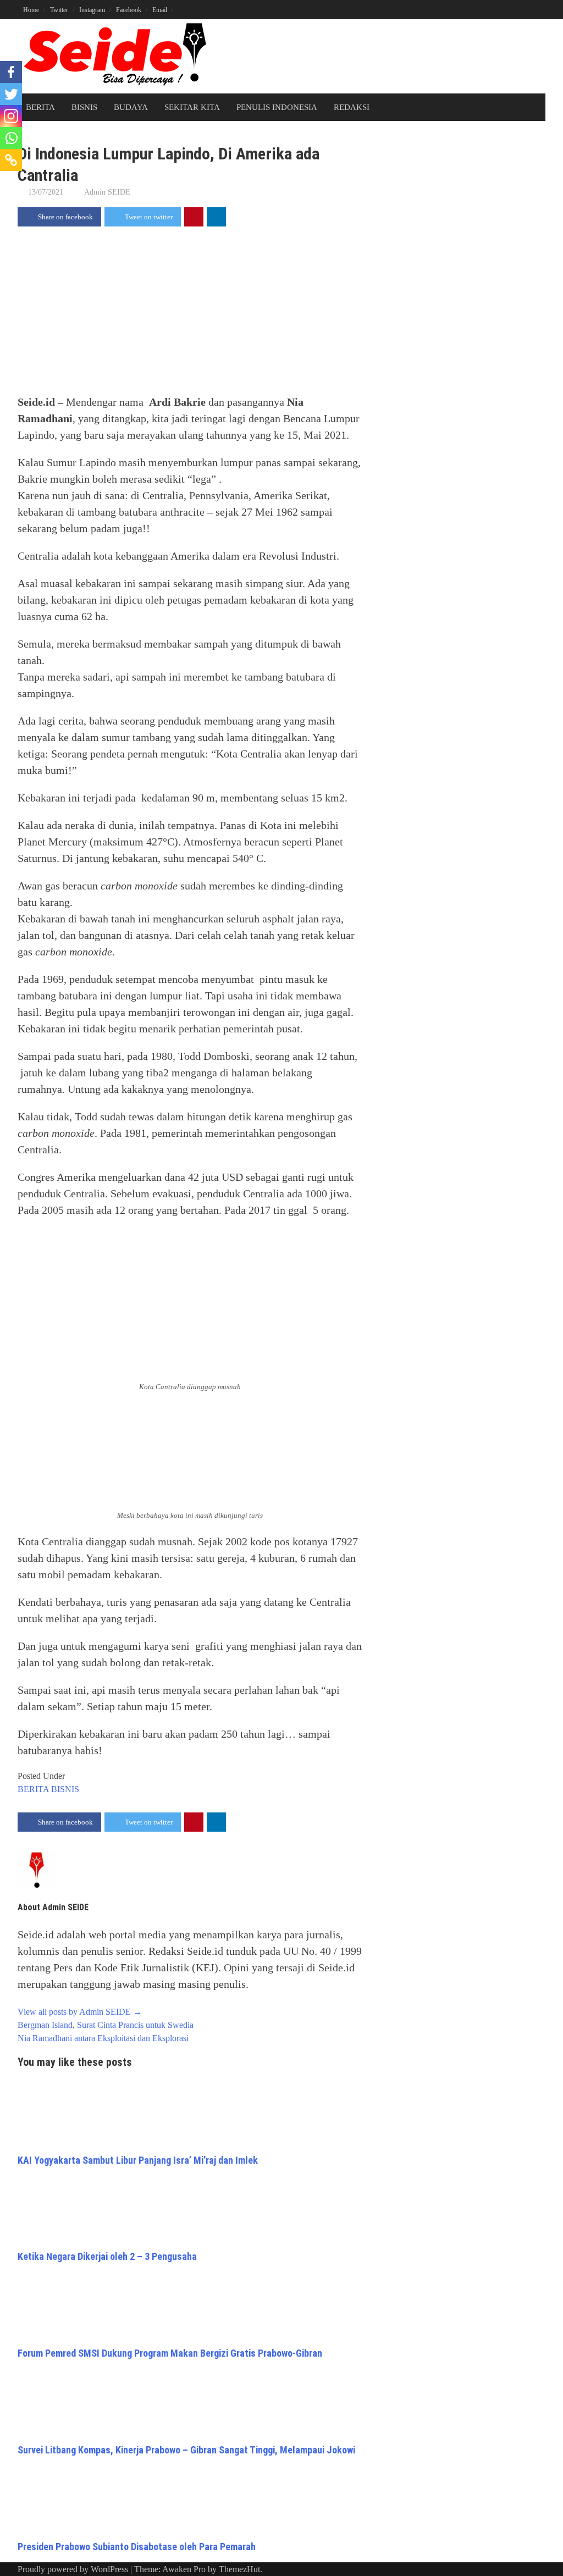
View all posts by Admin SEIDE (80, 2012)
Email (160, 10)
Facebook (129, 10)
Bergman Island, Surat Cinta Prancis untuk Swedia (106, 2025)
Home (31, 10)
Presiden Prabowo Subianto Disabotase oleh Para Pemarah (137, 2547)
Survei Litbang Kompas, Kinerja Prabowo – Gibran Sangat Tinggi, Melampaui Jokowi (186, 2450)
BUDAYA (131, 107)
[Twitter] (11, 94)
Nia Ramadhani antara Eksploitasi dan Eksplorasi (103, 2038)
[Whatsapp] (11, 138)
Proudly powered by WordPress (73, 2569)
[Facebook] (11, 72)
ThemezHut (239, 2569)
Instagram (92, 10)
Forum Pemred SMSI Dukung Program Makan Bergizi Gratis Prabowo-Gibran (170, 2353)
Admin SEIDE (107, 192)
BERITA (40, 107)
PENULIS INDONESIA (277, 107)
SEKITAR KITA (192, 107)
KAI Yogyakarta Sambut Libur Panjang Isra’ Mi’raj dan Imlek (138, 2160)
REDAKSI (352, 107)
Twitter (59, 10)
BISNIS (84, 107)
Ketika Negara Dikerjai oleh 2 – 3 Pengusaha (107, 2256)
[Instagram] (11, 116)
